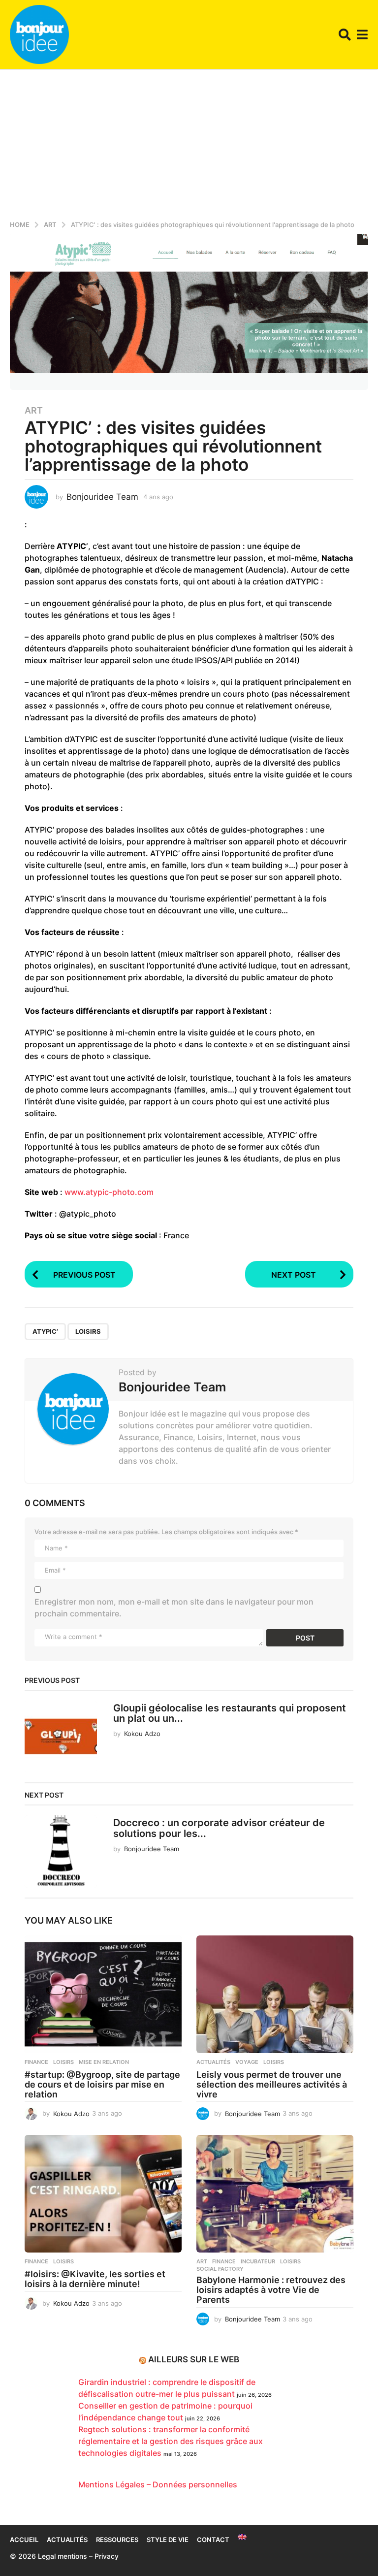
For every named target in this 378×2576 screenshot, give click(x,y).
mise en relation (104, 2062)
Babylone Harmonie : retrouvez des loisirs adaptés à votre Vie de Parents (271, 2290)
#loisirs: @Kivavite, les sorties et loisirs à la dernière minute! (95, 2279)
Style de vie (168, 2540)
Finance (36, 2062)
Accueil (24, 2540)
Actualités (213, 2062)
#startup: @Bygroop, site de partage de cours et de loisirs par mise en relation (102, 2084)
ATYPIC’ (45, 1331)
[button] (345, 34)
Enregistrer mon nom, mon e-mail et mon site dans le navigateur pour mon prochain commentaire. (174, 1608)
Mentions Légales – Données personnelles (158, 2484)
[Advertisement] (189, 143)
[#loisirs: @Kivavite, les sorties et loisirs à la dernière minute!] (103, 2194)
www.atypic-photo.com (109, 1192)
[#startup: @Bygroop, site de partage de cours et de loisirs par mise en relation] (103, 1994)
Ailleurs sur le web (194, 2359)
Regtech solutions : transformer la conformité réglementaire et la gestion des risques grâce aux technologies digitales (171, 2441)
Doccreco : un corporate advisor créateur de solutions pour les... (219, 1828)
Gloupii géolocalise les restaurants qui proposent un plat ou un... (230, 1713)
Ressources (117, 2540)
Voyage (247, 2062)
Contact (213, 2540)
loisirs (88, 1331)
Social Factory (220, 2269)
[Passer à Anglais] (242, 2537)
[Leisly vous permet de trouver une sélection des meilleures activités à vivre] (275, 1994)
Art (34, 411)
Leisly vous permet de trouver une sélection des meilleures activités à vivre (272, 2084)
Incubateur (258, 2261)
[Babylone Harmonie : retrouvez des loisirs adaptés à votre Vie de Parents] (275, 2194)
